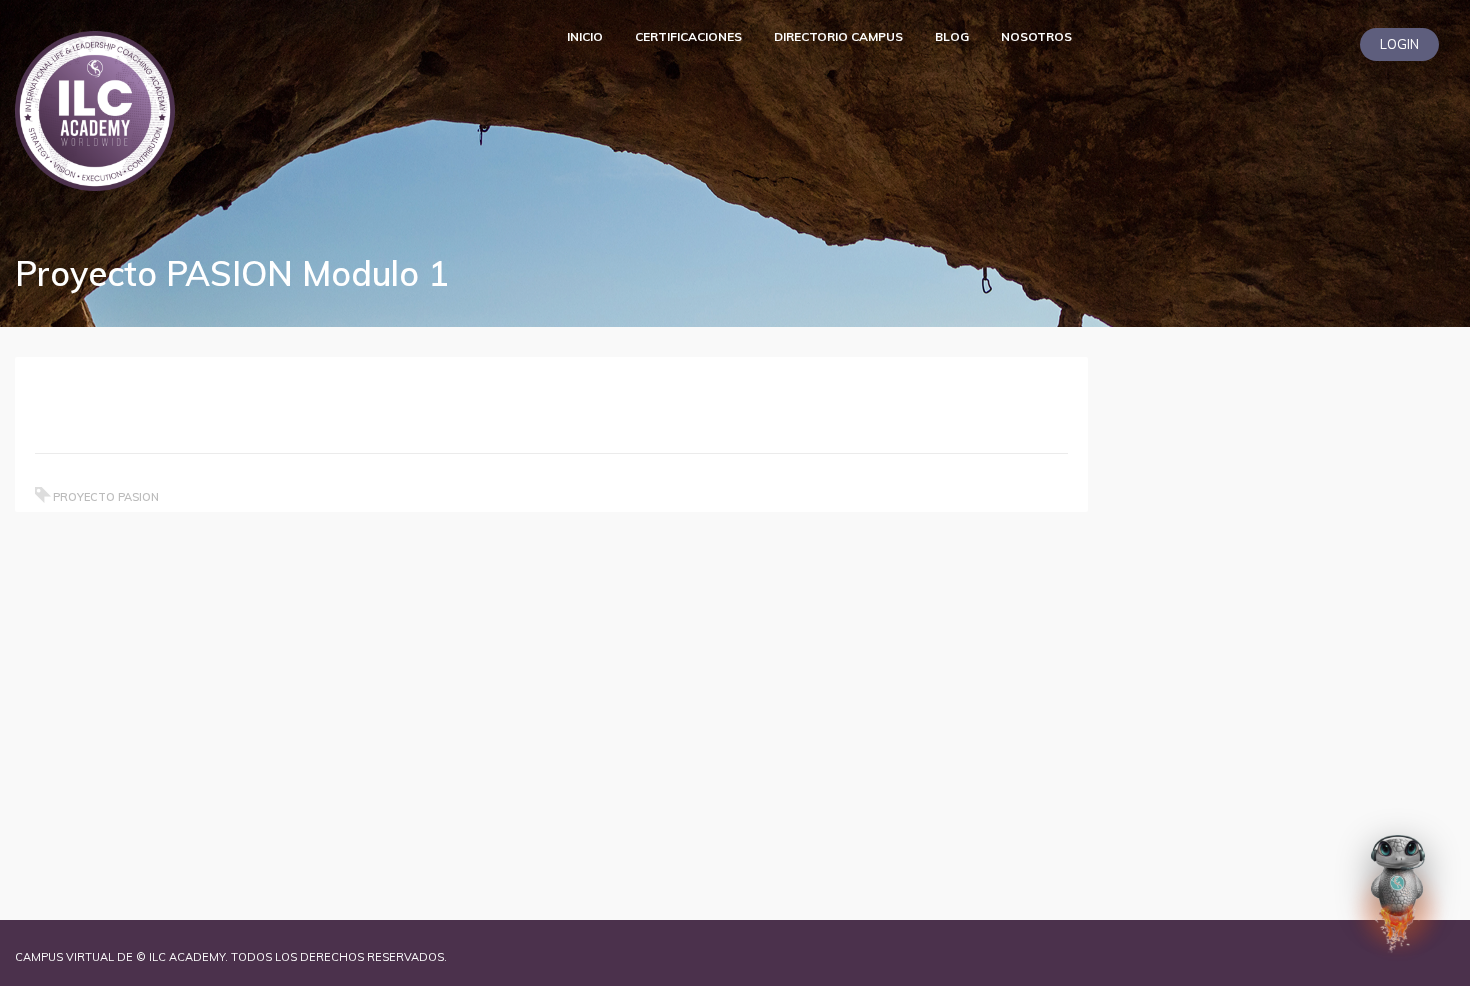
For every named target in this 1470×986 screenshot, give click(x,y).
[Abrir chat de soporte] (1398, 895)
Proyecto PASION (106, 497)
